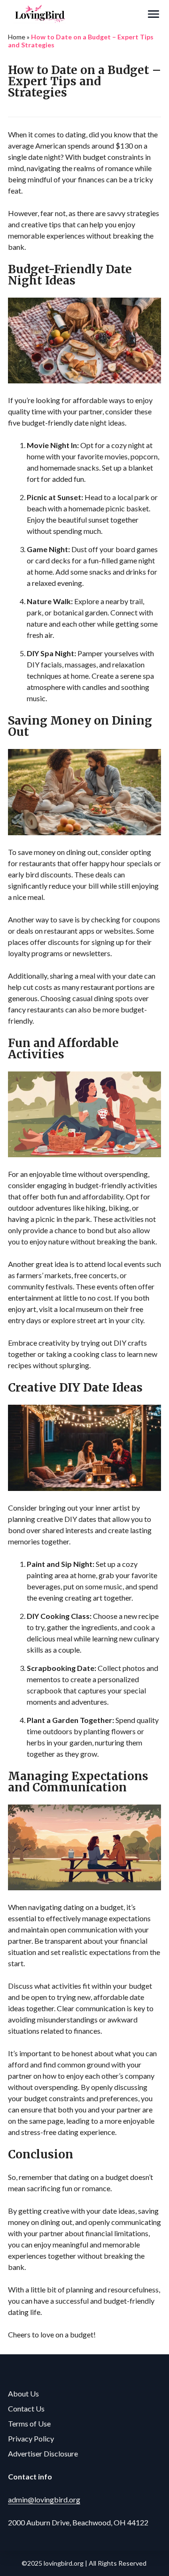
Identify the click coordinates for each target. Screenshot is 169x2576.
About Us (23, 2393)
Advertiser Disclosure (43, 2453)
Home (17, 37)
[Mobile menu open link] (154, 14)
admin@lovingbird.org (44, 2499)
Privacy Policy (31, 2438)
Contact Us (26, 2408)
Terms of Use (29, 2423)
